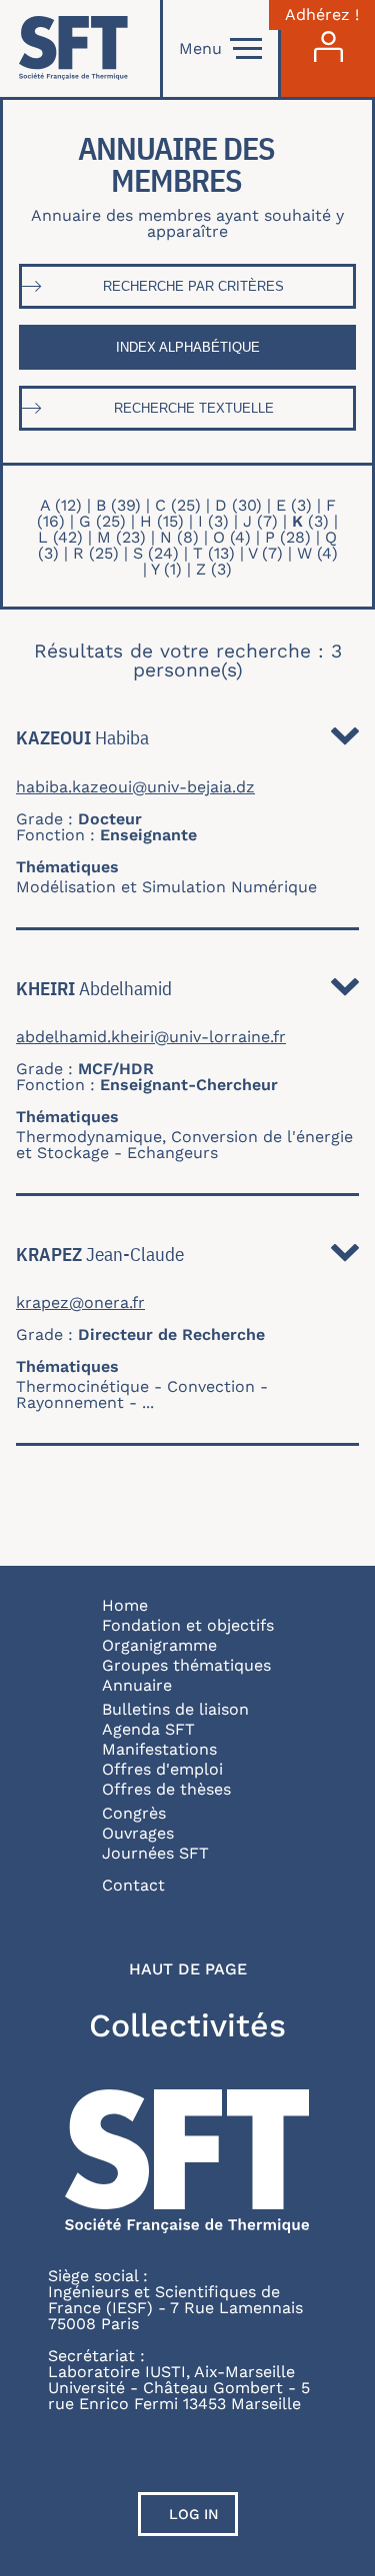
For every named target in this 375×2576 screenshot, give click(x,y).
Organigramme (159, 1645)
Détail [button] (345, 741)
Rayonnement (70, 1402)
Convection (211, 1386)
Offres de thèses (166, 1789)
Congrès (134, 1813)
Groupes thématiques (186, 1665)
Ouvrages (138, 1833)
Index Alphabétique (188, 347)
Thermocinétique (82, 1386)
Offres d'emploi (162, 1769)
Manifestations (159, 1749)
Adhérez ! (322, 15)
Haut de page (188, 1969)
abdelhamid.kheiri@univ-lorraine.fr (151, 1037)
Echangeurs (172, 1153)
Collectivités (187, 2025)
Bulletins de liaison (175, 1709)
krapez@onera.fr (80, 1303)
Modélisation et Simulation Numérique (166, 887)
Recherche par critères (193, 286)
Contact (133, 1885)
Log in (194, 2514)
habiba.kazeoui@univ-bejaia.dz (135, 787)
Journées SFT (155, 1853)
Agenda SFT (148, 1729)
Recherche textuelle (194, 408)
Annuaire (137, 1685)
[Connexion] (328, 48)
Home (125, 1605)
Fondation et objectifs (188, 1625)
